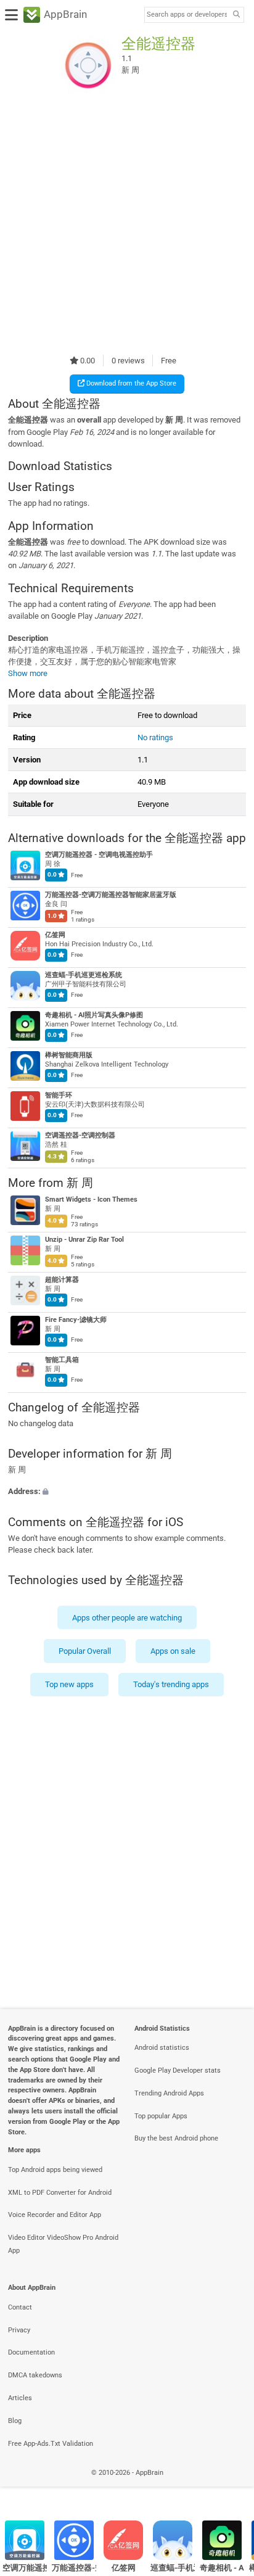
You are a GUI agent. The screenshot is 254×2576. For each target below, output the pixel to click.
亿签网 (55, 935)
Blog (15, 2421)
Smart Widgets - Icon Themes (91, 1199)
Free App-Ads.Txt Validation (51, 2444)
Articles (20, 2398)
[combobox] (187, 15)
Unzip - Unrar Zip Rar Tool (84, 1240)
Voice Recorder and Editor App (55, 2215)
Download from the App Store (130, 383)
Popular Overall (85, 1651)
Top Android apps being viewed (55, 2170)
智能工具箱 (62, 1360)
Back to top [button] (229, 2486)
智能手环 (59, 1096)
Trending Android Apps (169, 2093)
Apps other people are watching (127, 1617)
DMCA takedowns (35, 2375)
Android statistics (162, 2048)
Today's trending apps (171, 1684)
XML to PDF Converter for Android (60, 2193)
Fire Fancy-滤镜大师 (76, 1320)
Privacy (19, 2330)
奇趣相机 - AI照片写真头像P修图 (94, 1016)
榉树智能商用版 (69, 1056)
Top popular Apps (161, 2116)
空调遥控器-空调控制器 (80, 1136)
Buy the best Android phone (176, 2138)
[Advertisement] (127, 225)
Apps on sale (173, 1651)
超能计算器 (62, 1280)
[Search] (236, 15)
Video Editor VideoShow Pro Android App (63, 2244)
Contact (20, 2307)
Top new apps (69, 1684)
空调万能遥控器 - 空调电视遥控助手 (99, 855)
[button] (127, 1491)
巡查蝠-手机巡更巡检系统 (84, 976)
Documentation (31, 2352)
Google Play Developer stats (178, 2070)
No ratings (155, 737)
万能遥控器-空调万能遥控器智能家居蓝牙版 (111, 895)
